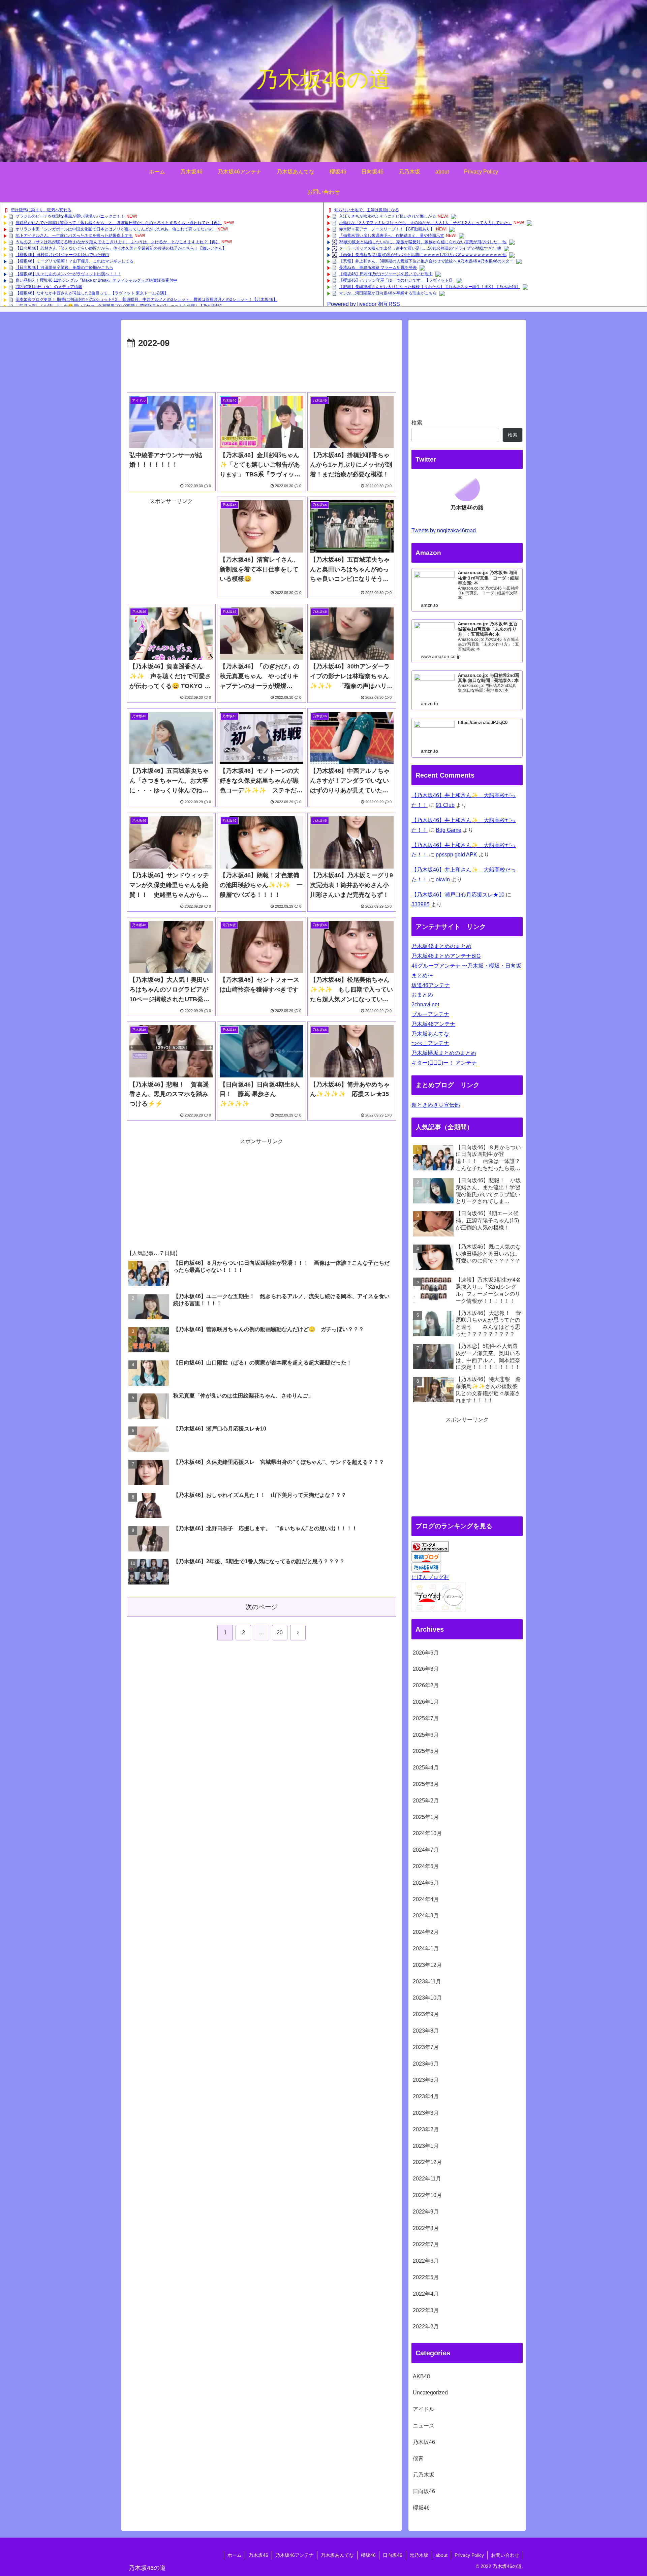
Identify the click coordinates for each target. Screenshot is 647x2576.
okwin (443, 879)
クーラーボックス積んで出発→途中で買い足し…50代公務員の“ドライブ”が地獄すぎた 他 (420, 248)
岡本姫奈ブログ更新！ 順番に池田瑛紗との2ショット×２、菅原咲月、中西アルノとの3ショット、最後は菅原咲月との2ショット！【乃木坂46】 (146, 300)
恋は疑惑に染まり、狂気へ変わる (41, 210)
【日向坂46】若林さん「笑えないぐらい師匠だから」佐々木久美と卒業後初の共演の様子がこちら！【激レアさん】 (121, 248)
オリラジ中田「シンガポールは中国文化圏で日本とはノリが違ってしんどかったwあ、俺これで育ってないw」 (116, 229)
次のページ (262, 1607)
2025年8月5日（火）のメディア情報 (49, 287)
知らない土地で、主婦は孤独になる (367, 210)
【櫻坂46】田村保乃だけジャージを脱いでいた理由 (62, 255)
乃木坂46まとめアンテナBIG (446, 956)
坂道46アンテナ (431, 985)
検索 (417, 423)
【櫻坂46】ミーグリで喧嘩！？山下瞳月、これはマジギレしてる (74, 261)
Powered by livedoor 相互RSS (364, 304)
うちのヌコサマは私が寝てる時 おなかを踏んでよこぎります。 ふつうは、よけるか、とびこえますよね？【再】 (118, 242)
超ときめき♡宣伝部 (436, 1105)
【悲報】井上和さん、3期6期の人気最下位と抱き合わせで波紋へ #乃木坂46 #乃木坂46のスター (426, 261)
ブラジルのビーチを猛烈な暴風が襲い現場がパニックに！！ (70, 216)
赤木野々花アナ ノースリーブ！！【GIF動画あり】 (387, 229)
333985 (421, 904)
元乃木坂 (419, 2555)
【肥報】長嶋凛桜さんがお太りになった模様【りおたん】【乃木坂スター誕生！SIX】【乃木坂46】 (429, 287)
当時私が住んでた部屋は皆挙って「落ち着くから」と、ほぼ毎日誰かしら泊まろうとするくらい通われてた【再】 (119, 223)
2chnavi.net (425, 1004)
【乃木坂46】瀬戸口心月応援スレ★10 (458, 895)
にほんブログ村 (430, 1577)
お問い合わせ (505, 2555)
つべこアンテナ (430, 1043)
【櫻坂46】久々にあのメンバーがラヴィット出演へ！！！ (68, 274)
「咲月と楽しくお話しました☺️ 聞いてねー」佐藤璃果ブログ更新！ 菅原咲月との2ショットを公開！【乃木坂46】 (120, 306)
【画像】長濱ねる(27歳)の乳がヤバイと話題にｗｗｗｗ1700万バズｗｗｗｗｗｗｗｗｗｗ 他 (423, 255)
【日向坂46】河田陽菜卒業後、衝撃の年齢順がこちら (64, 268)
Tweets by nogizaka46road (444, 530)
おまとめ (422, 995)
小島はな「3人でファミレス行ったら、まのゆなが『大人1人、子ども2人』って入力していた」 (425, 223)
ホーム (235, 2555)
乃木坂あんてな (430, 1034)
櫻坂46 (368, 2555)
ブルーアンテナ (430, 1014)
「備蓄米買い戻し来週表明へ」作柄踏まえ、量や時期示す (392, 235)
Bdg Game (449, 830)
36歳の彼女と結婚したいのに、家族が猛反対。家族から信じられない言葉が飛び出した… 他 (423, 242)
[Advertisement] (261, 370)
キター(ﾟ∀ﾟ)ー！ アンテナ (444, 1063)
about (441, 2555)
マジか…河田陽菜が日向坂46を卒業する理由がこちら (388, 293)
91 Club (445, 805)
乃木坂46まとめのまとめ (441, 946)
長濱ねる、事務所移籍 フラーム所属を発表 (378, 268)
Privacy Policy (469, 2555)
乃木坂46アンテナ (433, 1024)
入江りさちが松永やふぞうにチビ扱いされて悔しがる (388, 216)
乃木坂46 (258, 2555)
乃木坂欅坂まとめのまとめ (444, 1053)
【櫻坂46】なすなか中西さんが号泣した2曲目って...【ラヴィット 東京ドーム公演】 (92, 293)
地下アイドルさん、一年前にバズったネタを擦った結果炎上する (74, 235)
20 (280, 1632)
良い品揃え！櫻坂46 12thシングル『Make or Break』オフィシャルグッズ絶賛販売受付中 (96, 280)
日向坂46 (393, 2555)
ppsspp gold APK (456, 855)
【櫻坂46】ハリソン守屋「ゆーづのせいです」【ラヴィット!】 (396, 280)
